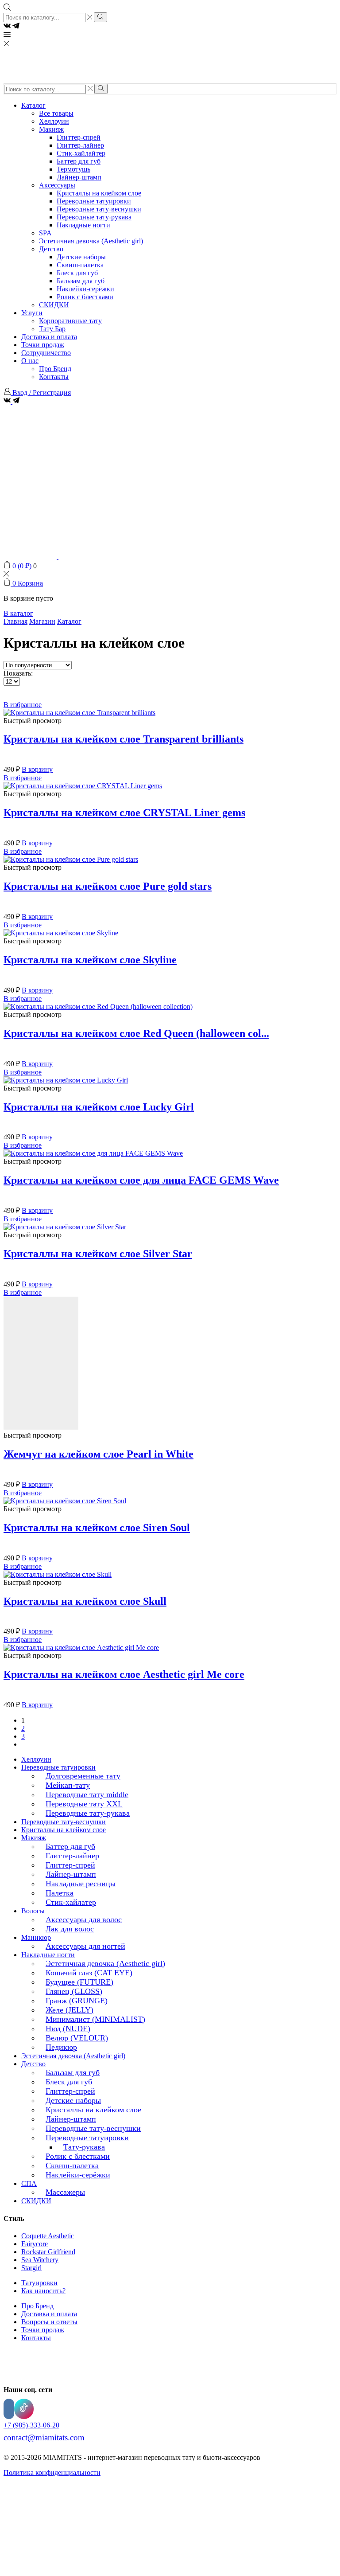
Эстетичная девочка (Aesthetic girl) (91, 241)
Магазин (42, 621)
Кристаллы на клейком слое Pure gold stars (108, 886)
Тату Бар (52, 329)
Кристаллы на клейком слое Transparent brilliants (124, 739)
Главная (15, 621)
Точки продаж (43, 345)
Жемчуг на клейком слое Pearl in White (99, 1454)
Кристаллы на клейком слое (99, 193)
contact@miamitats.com (44, 2437)
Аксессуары (57, 185)
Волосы (33, 1911)
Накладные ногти (83, 225)
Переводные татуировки (94, 201)
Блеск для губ (77, 273)
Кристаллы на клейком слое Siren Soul (97, 1528)
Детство (51, 249)
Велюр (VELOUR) (77, 2038)
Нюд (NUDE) (68, 2029)
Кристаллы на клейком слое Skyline (90, 960)
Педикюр (61, 2047)
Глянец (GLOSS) (74, 1991)
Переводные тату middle (87, 1794)
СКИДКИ (54, 305)
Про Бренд (55, 369)
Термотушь (73, 169)
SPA (45, 233)
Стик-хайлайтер (81, 153)
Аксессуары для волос (84, 1919)
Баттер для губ (79, 161)
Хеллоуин (54, 121)
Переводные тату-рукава (94, 217)
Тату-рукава (84, 2147)
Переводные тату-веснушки (99, 209)
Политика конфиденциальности (52, 2472)
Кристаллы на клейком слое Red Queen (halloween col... (136, 1033)
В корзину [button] (37, 769)
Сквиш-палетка (80, 265)
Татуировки (39, 2283)
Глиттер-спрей (79, 137)
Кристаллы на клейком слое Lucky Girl (99, 1107)
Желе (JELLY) (70, 2010)
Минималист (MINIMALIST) (95, 2019)
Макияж (51, 129)
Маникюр (36, 1937)
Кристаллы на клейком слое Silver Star (98, 1254)
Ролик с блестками (85, 297)
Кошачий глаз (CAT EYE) (89, 1973)
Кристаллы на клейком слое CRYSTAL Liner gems (124, 813)
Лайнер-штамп (79, 177)
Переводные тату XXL (84, 1804)
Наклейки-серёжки (85, 289)
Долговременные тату (83, 1776)
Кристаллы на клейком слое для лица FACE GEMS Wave (141, 1180)
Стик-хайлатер (71, 1902)
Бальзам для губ (81, 281)
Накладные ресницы (81, 1884)
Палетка (60, 1893)
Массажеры (65, 2192)
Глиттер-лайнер (80, 145)
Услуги (32, 313)
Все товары (56, 113)
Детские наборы (81, 257)
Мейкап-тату (68, 1785)
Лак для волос (70, 1929)
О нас (30, 361)
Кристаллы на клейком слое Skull (85, 1601)
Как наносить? (43, 2291)
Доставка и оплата (49, 337)
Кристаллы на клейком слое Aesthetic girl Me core (124, 1674)
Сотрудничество (46, 353)
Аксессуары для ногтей (85, 1946)
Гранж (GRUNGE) (77, 2001)
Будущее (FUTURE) (79, 1982)
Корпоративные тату (70, 321)
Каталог (33, 105)
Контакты (54, 377)
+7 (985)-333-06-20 (31, 2425)
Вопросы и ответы (49, 2322)
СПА (29, 2183)
